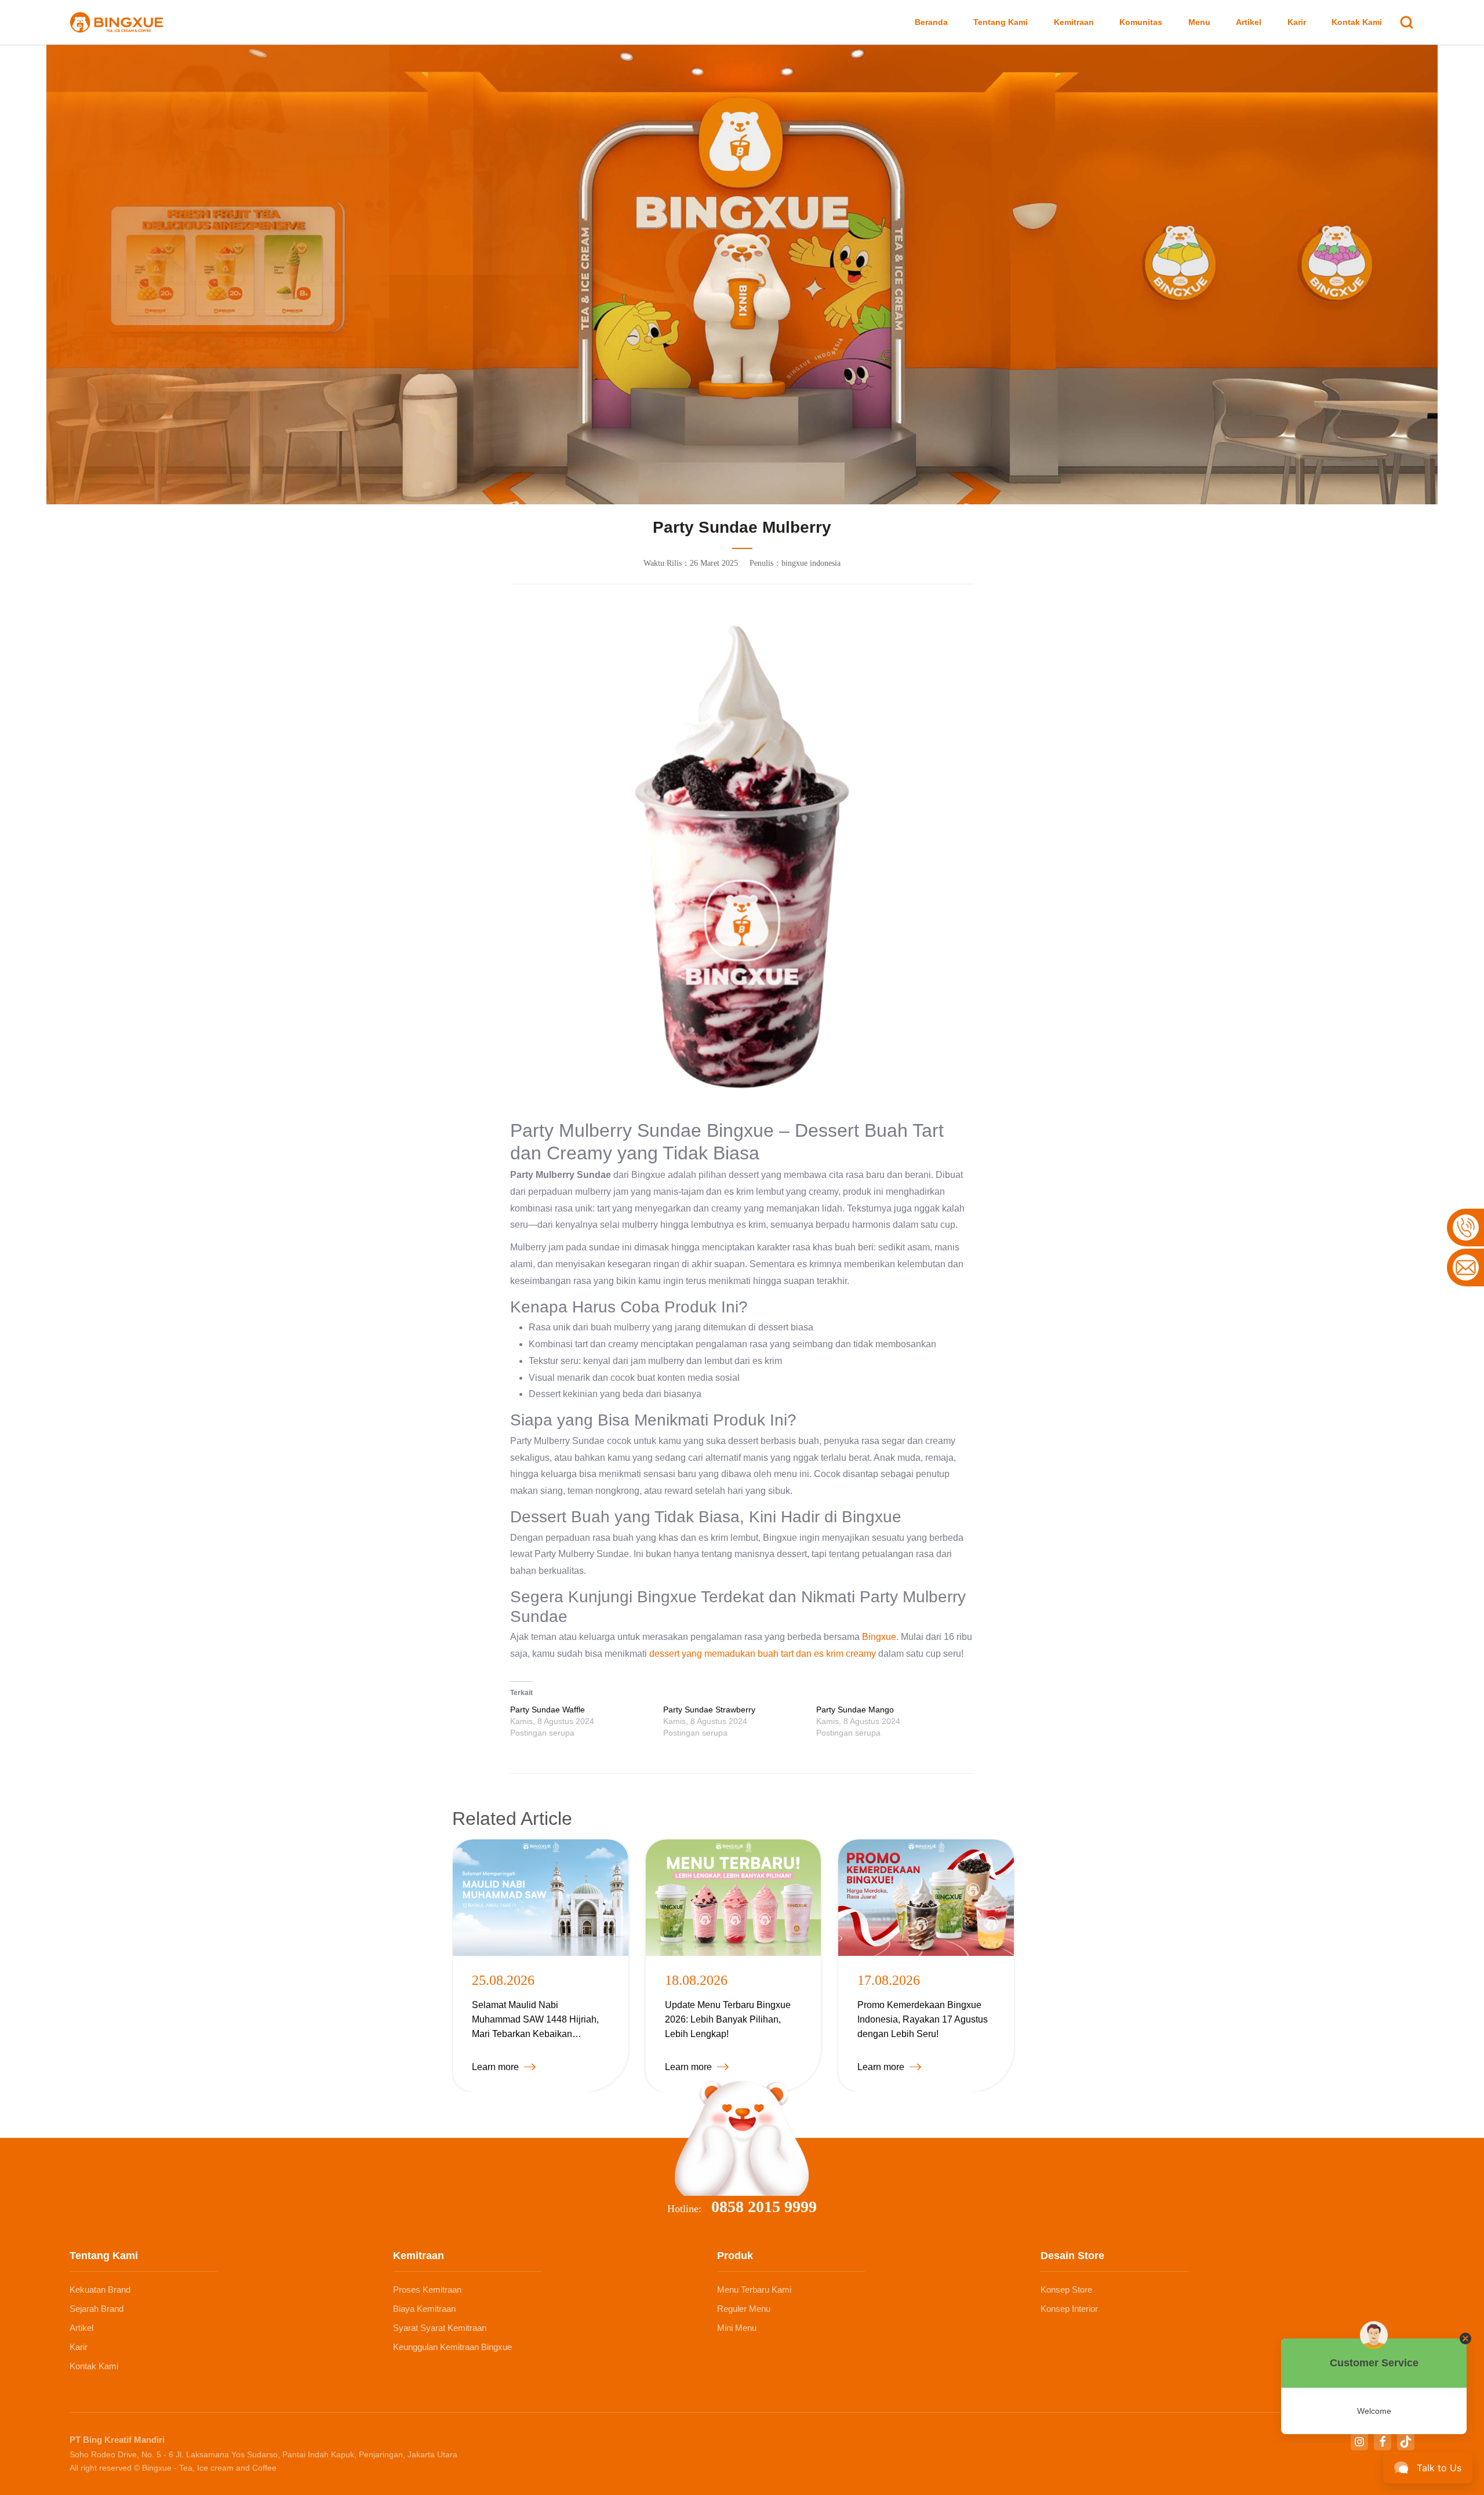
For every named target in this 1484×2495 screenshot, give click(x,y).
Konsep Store (1066, 2289)
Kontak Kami (1357, 22)
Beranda (931, 22)
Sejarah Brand (97, 2309)
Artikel (1249, 22)
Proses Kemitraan (427, 2289)
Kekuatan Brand (100, 2289)
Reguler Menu (744, 2309)
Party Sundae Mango (855, 1710)
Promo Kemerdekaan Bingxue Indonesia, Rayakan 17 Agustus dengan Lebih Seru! (923, 2019)
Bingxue (879, 1637)
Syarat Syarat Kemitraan (440, 2328)
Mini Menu (737, 2328)
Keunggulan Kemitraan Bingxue (452, 2347)
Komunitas (1141, 22)
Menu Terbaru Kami (754, 2289)
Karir (1297, 22)
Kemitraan (1074, 22)
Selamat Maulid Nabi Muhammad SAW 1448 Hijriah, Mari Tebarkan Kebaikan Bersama (535, 2021)
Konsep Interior (1069, 2309)
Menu (1199, 22)
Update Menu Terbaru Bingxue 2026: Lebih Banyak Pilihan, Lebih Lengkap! (728, 2019)
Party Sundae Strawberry (709, 1710)
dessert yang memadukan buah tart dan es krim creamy (763, 1654)
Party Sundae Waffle (548, 1710)
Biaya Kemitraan (424, 2309)
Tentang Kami (1001, 22)
